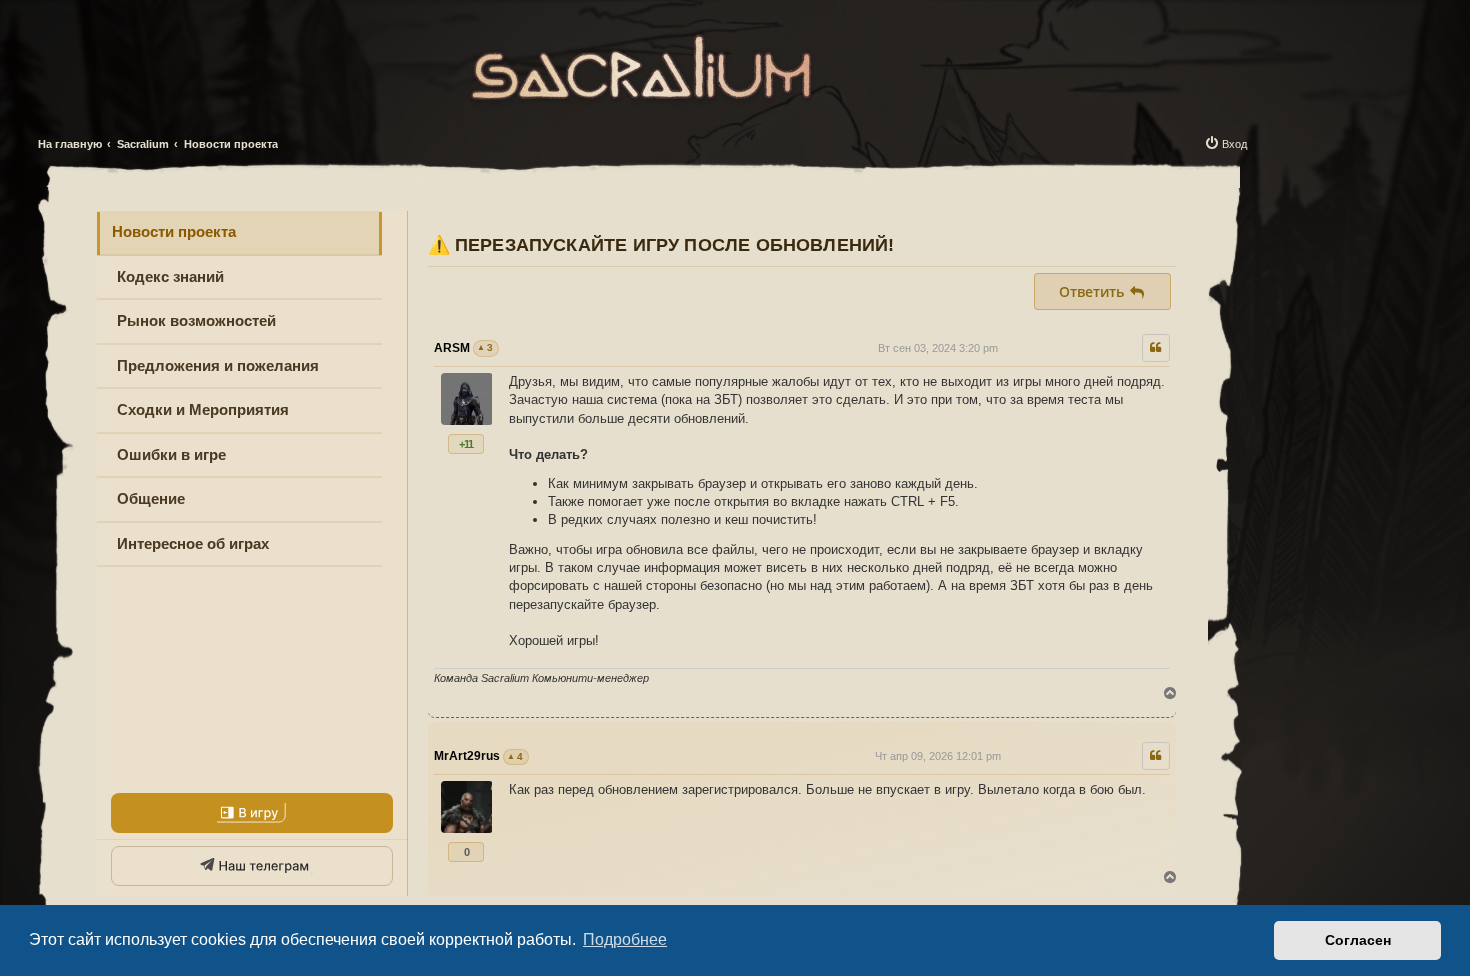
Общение (151, 498)
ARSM (452, 348)
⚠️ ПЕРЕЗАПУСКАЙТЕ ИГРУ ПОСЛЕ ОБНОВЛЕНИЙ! (661, 245)
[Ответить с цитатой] (1156, 348)
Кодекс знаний (170, 276)
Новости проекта (174, 231)
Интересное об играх (193, 543)
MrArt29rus (467, 756)
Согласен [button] (1358, 940)
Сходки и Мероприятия (203, 409)
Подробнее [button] (625, 939)
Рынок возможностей (196, 320)
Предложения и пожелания (218, 365)
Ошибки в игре (171, 454)
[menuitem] (1225, 144)
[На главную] (642, 63)
